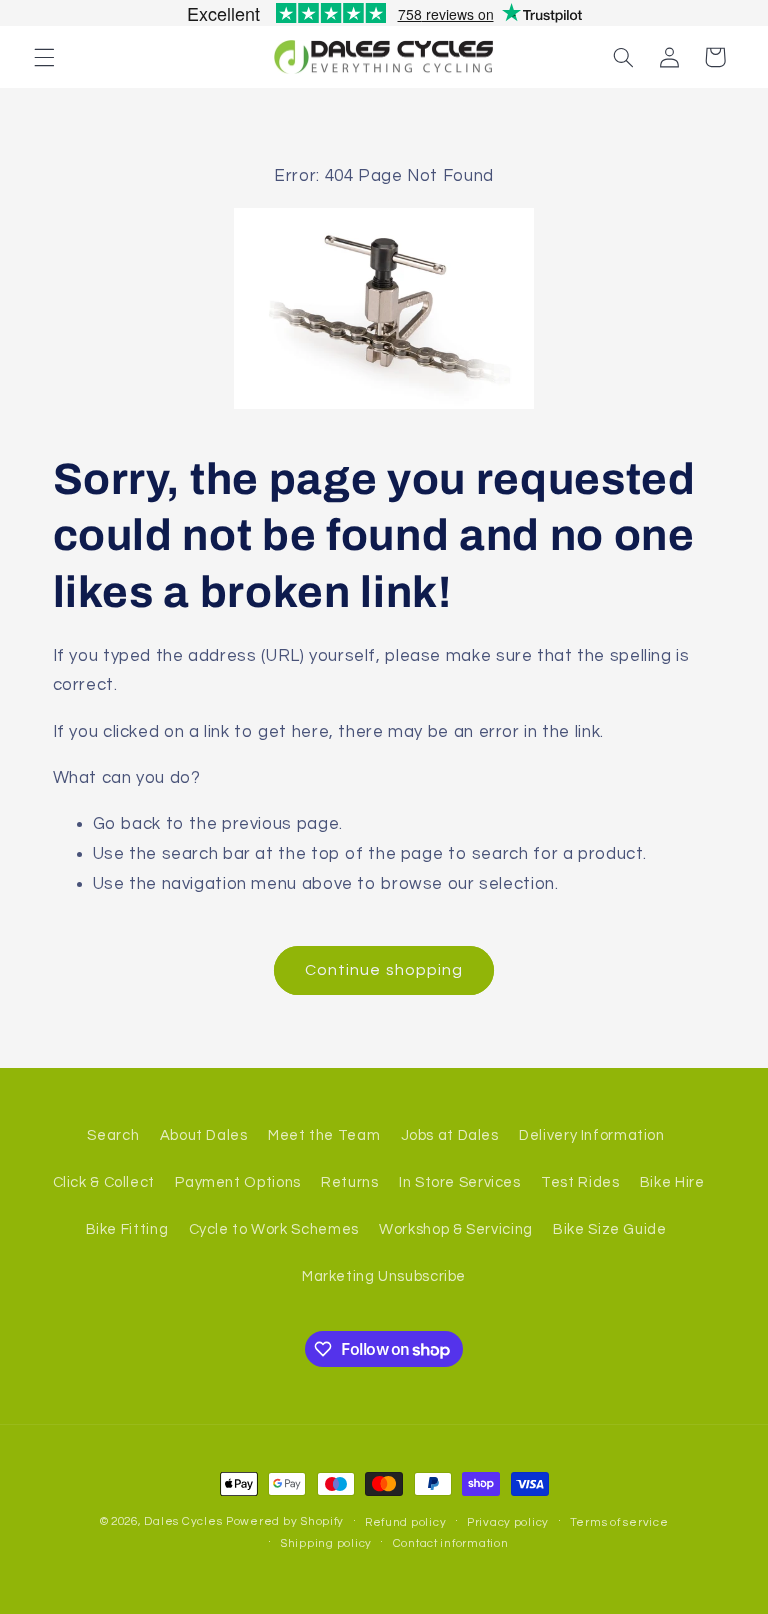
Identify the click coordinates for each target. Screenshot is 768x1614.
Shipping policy (326, 1543)
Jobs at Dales (450, 1135)
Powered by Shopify (285, 1521)
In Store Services (460, 1182)
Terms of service (619, 1522)
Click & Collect (104, 1182)
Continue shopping (384, 970)
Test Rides (580, 1182)
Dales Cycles (183, 1521)
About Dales (204, 1135)
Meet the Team (324, 1135)
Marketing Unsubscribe (384, 1276)
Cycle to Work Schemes (274, 1229)
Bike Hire (672, 1182)
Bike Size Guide (609, 1229)
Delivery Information (592, 1135)
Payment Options (237, 1182)
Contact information (451, 1543)
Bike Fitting (127, 1229)
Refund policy (406, 1522)
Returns (349, 1182)
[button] (44, 57)
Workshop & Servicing (456, 1229)
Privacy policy (508, 1522)
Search (113, 1135)
